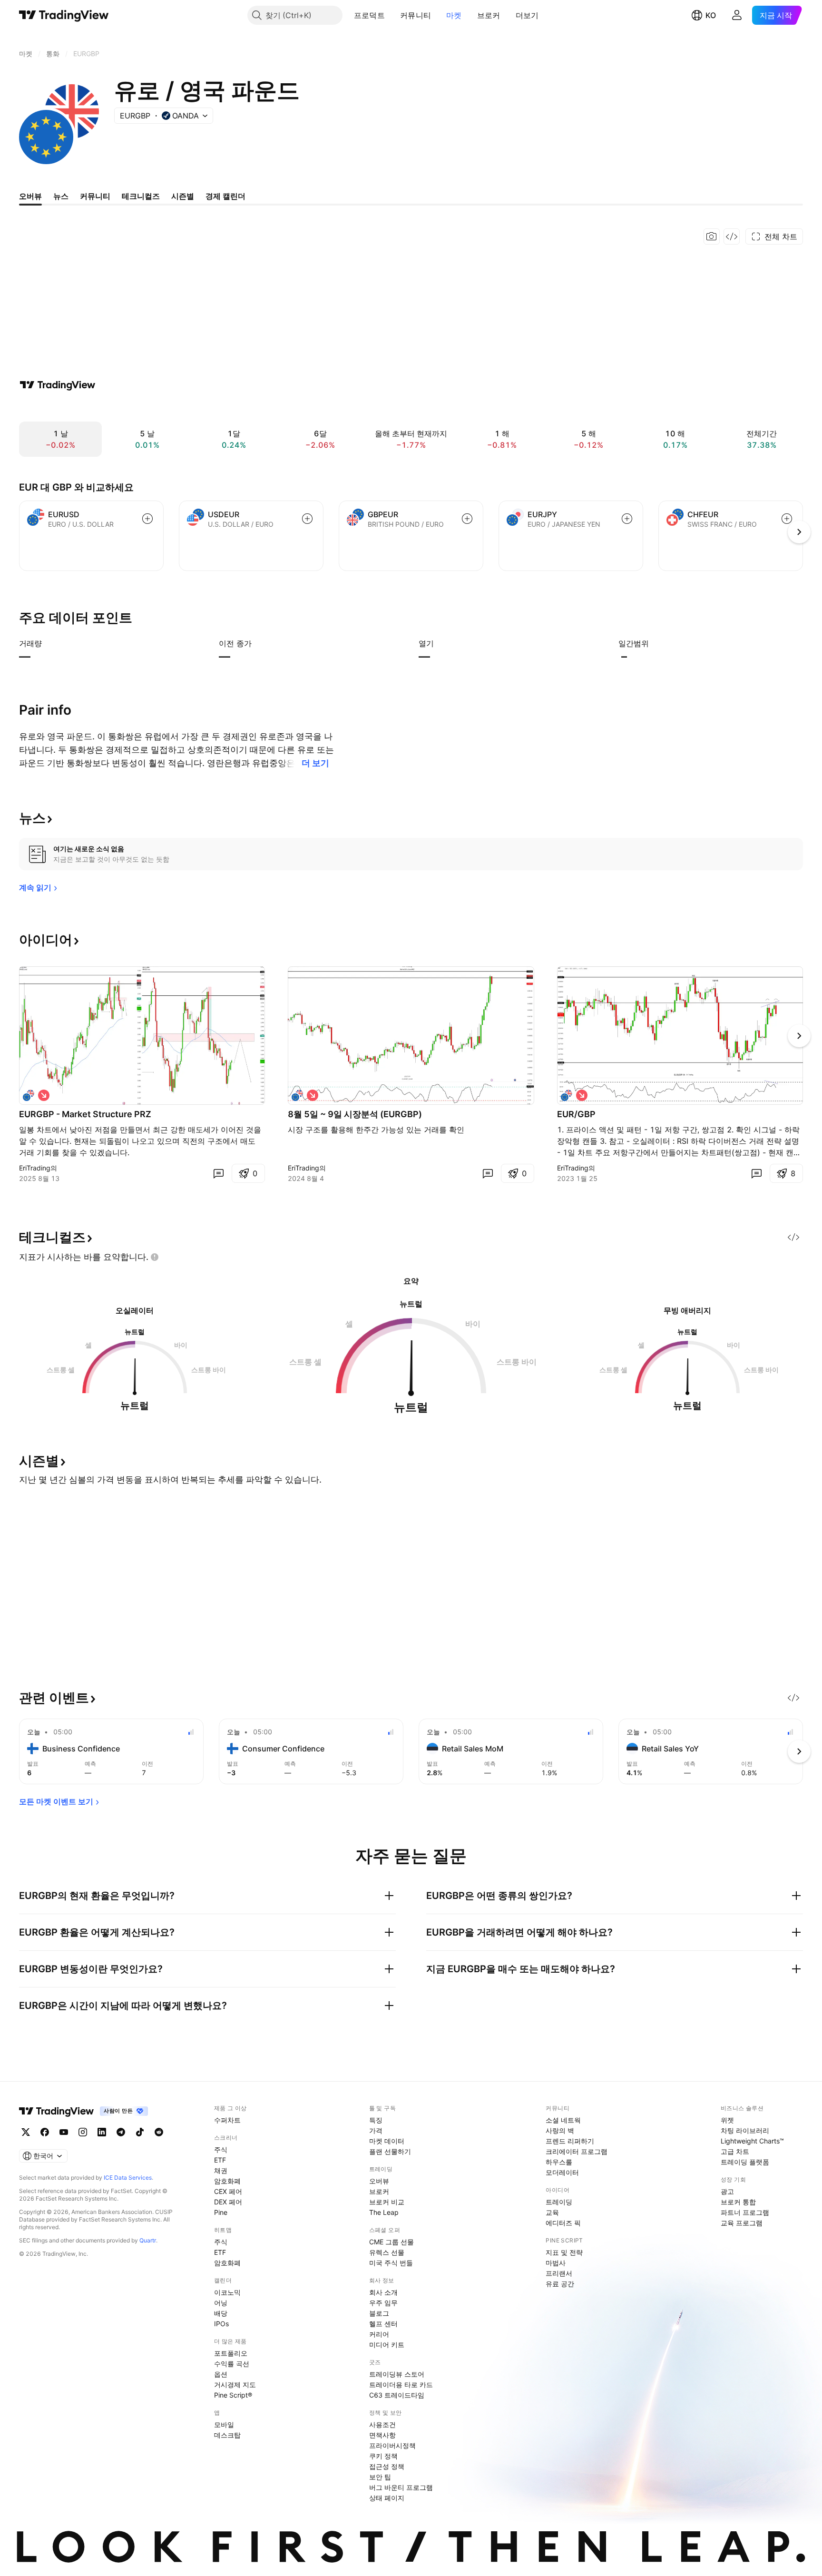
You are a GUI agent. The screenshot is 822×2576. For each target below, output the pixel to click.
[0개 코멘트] (218, 1173)
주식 (221, 2149)
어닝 (221, 2303)
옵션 (221, 2374)
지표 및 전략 (564, 2252)
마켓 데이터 (387, 2141)
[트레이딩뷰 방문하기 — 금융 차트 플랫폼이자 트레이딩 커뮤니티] (58, 385)
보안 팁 (380, 2477)
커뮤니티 (416, 15)
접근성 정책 (387, 2466)
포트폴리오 (231, 2353)
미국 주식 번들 (391, 2263)
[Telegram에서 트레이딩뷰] (121, 2132)
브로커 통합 (738, 2202)
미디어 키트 (387, 2345)
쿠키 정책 (383, 2456)
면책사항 (382, 2435)
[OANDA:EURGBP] (29, 1095)
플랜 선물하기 (390, 2151)
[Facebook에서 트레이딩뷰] (45, 2132)
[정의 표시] (48, 643)
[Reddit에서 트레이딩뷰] (159, 2132)
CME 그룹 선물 (391, 2242)
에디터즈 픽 (563, 2223)
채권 (221, 2170)
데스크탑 (227, 2435)
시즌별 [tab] (183, 196)
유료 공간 (560, 2284)
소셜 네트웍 (563, 2120)
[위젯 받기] (732, 236)
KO (711, 15)
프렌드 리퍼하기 (570, 2141)
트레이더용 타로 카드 (401, 2384)
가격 (376, 2130)
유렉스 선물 (387, 2252)
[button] (392, 15)
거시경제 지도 (235, 2384)
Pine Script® (233, 2395)
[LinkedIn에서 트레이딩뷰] (102, 2132)
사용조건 (382, 2424)
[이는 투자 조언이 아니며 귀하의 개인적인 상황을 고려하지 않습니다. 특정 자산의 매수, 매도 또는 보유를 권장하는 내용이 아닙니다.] (155, 1257)
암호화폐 (227, 2181)
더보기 (527, 15)
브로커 (489, 15)
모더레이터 (562, 2172)
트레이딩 (559, 2202)
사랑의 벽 (560, 2130)
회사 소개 (383, 2292)
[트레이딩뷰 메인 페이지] (64, 15)
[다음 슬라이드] (799, 1036)
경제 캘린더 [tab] (225, 196)
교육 (552, 2212)
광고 (727, 2191)
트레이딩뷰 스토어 (397, 2374)
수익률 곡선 (232, 2364)
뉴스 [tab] (61, 196)
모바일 (224, 2424)
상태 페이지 (387, 2498)
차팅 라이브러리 (745, 2130)
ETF (220, 2160)
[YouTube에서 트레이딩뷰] (64, 2132)
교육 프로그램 (742, 2223)
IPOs (221, 2324)
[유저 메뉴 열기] (737, 15)
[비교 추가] (147, 519)
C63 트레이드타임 (397, 2395)
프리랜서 (559, 2273)
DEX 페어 (228, 2202)
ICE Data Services (128, 2178)
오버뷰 (379, 2181)
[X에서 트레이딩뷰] (26, 2132)
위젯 (727, 2120)
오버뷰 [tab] (30, 196)
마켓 (454, 15)
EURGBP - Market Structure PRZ (85, 1114)
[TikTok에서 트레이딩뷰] (140, 2132)
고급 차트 (735, 2151)
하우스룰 (559, 2162)
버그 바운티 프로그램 (401, 2487)
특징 (376, 2120)
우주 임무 (383, 2303)
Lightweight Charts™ (752, 2141)
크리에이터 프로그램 (577, 2151)
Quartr (148, 2240)
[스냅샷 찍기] (712, 236)
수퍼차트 (227, 2120)
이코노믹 (227, 2292)
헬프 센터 (383, 2324)
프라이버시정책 (392, 2445)
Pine (221, 2212)
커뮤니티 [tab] (95, 196)
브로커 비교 (387, 2202)
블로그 (379, 2313)
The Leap (384, 2212)
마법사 (556, 2263)
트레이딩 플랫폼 (745, 2162)
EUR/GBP (576, 1114)
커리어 (379, 2334)
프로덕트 (369, 15)
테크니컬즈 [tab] (141, 196)
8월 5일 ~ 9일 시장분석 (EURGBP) (355, 1114)
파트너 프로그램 (745, 2212)
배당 (221, 2313)
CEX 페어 (228, 2191)
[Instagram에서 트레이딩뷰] (83, 2132)
